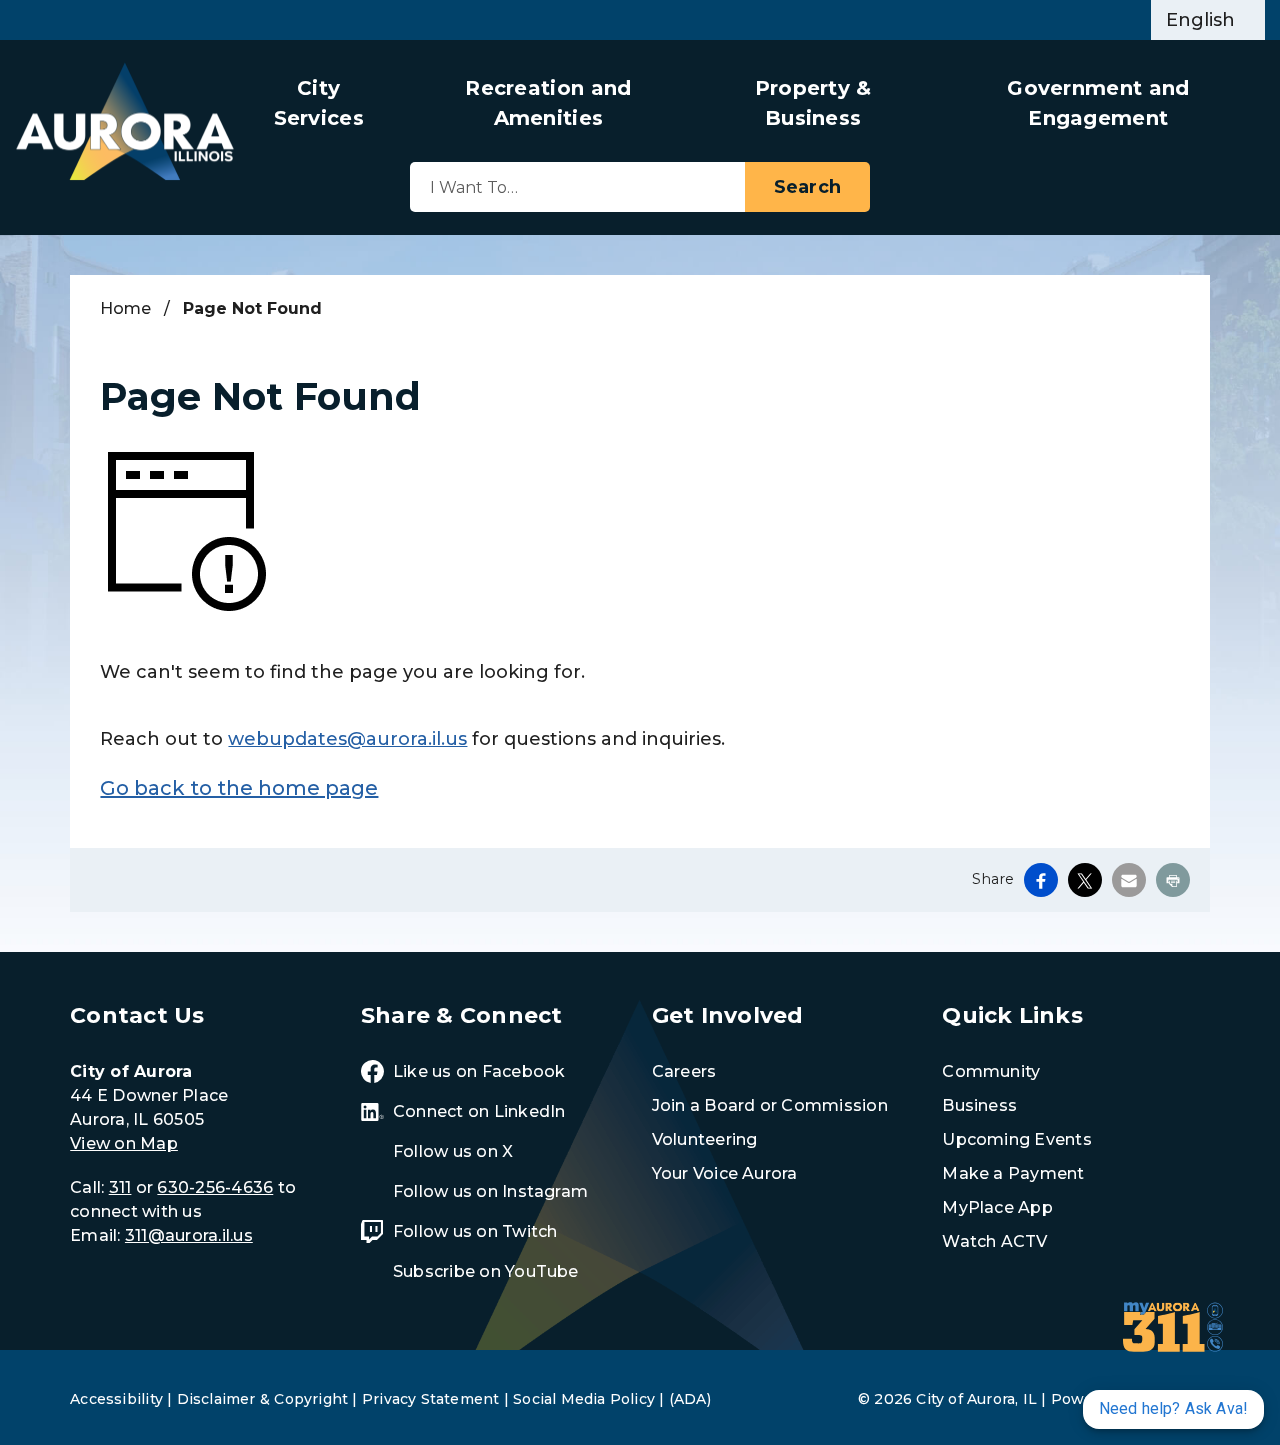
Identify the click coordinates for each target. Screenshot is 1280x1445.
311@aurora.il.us (189, 1235)
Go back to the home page (239, 788)
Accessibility (116, 1399)
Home (125, 308)
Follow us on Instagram (490, 1191)
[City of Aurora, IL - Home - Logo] (125, 121)
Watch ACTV (994, 1241)
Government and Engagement (1098, 103)
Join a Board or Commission (770, 1105)
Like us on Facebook (479, 1071)
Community (991, 1071)
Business (979, 1105)
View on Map (124, 1143)
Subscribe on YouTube (486, 1271)
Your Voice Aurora (725, 1173)
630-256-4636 (215, 1187)
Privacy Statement (431, 1399)
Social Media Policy (584, 1399)
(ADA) (690, 1399)
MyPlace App (997, 1207)
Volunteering (705, 1139)
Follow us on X (453, 1151)
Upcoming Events (1017, 1139)
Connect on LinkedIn (479, 1111)
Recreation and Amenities (548, 103)
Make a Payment (1013, 1173)
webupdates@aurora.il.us (347, 739)
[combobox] (1208, 20)
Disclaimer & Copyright (263, 1399)
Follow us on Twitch (475, 1231)
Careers (684, 1071)
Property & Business (813, 103)
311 (120, 1187)
